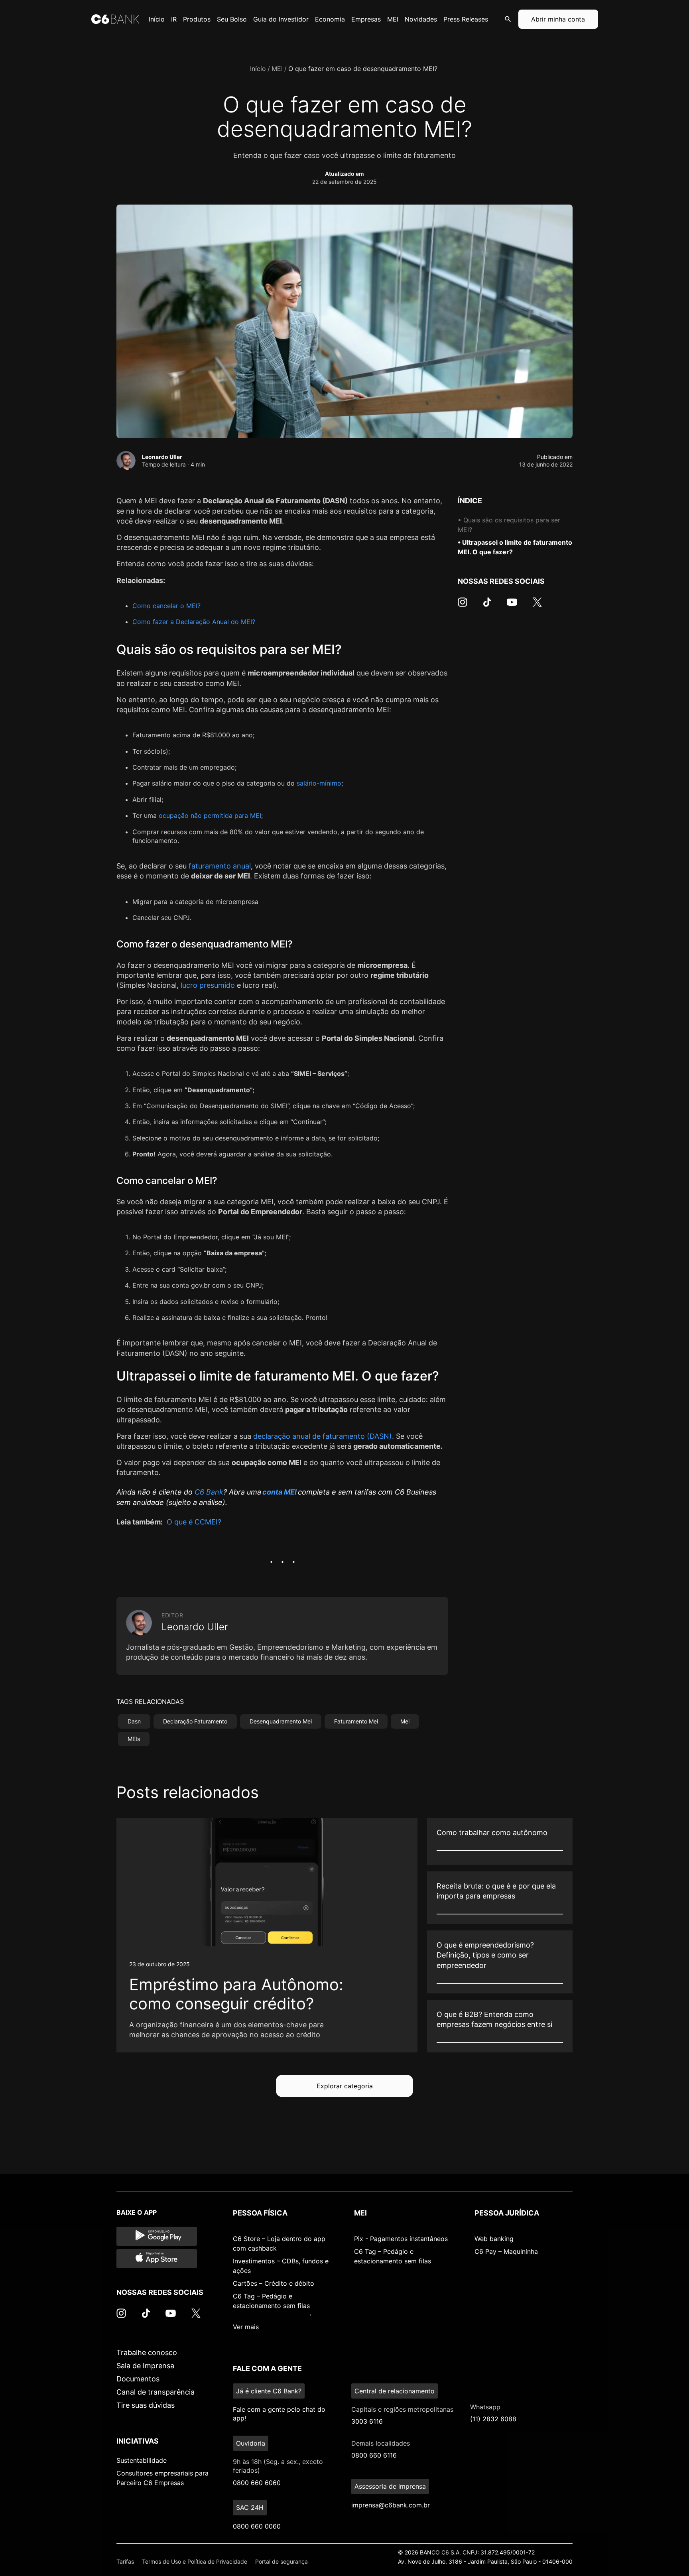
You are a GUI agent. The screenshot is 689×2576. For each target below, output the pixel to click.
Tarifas (125, 2561)
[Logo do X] (537, 606)
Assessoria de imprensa (390, 2486)
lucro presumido (208, 985)
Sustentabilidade (142, 2460)
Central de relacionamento (395, 2391)
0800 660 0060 (257, 2526)
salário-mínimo (319, 783)
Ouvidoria (251, 2443)
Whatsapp (485, 2407)
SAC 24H (250, 2507)
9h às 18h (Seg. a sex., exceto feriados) (278, 2466)
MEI (277, 69)
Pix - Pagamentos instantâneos (401, 2239)
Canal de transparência (156, 2392)
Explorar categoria (345, 2086)
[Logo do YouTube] (512, 606)
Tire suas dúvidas (146, 2405)
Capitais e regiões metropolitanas (402, 2409)
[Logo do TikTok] (487, 606)
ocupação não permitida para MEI (210, 815)
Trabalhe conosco (147, 2352)
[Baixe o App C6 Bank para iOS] (157, 2259)
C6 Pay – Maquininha (506, 2251)
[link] (267, 1935)
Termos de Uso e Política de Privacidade (195, 2561)
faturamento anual (220, 866)
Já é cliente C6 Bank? (269, 2391)
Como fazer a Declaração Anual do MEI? (194, 622)
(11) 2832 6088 (493, 2419)
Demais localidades (381, 2443)
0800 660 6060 (257, 2483)
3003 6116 (367, 2421)
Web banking (494, 2239)
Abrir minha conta (558, 19)
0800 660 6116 (374, 2455)
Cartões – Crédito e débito (274, 2283)
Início (258, 69)
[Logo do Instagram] (463, 606)
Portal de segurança (282, 2561)
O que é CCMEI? (194, 1522)
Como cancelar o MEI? (166, 606)
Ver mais (246, 2327)
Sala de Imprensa (145, 2366)
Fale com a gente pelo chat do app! (279, 2414)
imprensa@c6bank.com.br (391, 2505)
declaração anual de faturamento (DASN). (324, 1436)
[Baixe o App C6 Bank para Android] (157, 2236)
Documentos (138, 2379)
